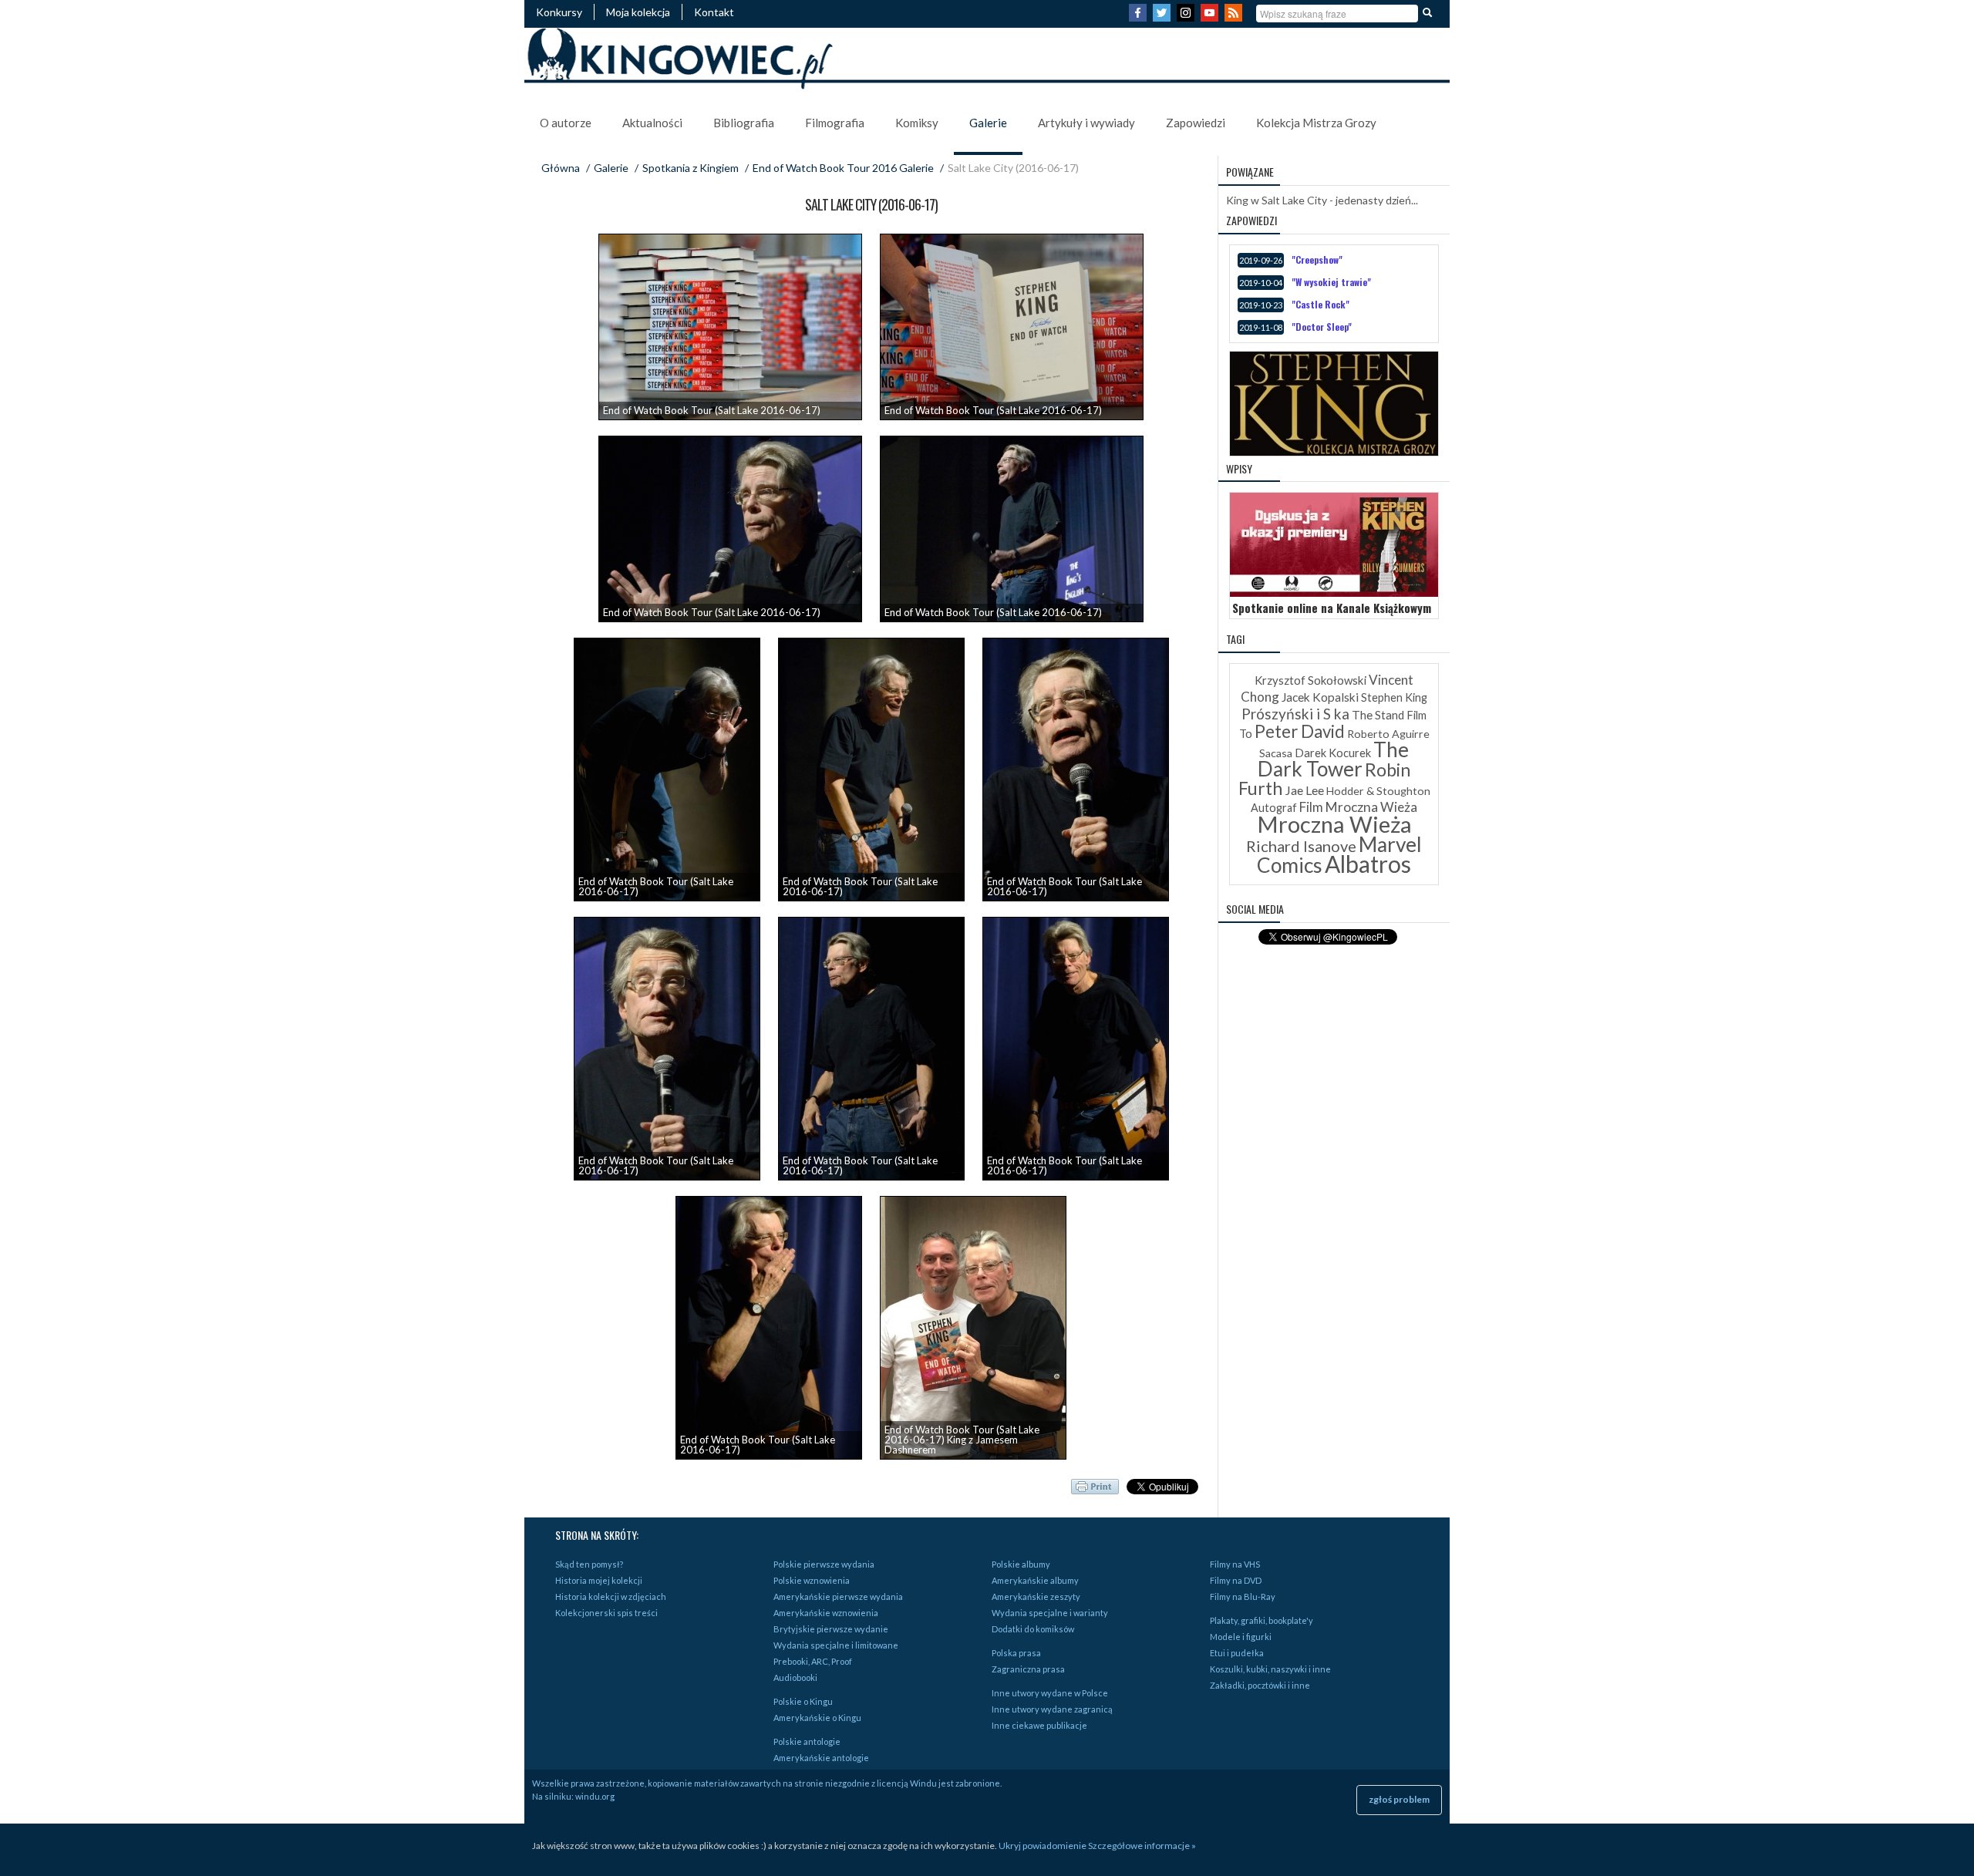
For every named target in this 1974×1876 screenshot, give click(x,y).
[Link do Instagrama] (1187, 17)
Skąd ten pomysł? (589, 1564)
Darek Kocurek (1333, 753)
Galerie (988, 123)
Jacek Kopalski (1320, 697)
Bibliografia (744, 123)
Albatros (1368, 864)
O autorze (566, 123)
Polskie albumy (1021, 1564)
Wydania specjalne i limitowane (836, 1645)
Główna (561, 168)
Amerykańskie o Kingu (817, 1718)
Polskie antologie (807, 1741)
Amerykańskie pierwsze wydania (838, 1596)
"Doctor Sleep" (1322, 327)
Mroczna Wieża (1334, 824)
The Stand (1378, 715)
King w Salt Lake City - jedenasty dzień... (1322, 200)
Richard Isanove (1301, 846)
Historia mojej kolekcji (599, 1580)
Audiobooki (795, 1677)
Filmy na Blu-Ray (1243, 1596)
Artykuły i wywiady (1086, 123)
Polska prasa (1016, 1653)
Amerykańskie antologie (821, 1758)
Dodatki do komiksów (1033, 1629)
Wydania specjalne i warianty (1050, 1613)
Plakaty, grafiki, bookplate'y (1262, 1620)
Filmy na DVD (1236, 1580)
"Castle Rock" (1320, 304)
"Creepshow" (1317, 259)
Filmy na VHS (1235, 1564)
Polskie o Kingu (803, 1701)
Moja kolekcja (638, 12)
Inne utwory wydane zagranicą (1052, 1709)
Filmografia (835, 123)
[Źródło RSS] (1235, 17)
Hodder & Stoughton (1378, 791)
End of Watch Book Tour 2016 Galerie (843, 168)
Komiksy (917, 123)
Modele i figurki (1241, 1637)
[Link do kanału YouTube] (1211, 17)
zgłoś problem (1399, 1799)
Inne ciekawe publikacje (1039, 1725)
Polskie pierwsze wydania (824, 1564)
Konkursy (559, 12)
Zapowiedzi (1196, 123)
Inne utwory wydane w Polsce (1050, 1693)
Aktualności (652, 123)
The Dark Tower (1333, 759)
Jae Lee (1304, 790)
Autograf (1274, 808)
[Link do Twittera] (1164, 17)
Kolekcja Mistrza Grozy (1316, 123)
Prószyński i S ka (1295, 714)
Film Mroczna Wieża (1358, 807)
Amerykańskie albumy (1035, 1580)
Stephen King (1394, 697)
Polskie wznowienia (812, 1580)
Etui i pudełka (1237, 1653)
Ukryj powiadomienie (1043, 1846)
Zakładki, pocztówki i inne (1260, 1685)
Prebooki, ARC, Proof (813, 1661)
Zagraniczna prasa (1028, 1669)
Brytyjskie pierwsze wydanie (831, 1629)
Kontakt (714, 12)
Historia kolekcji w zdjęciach (611, 1596)
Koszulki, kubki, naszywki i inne (1270, 1669)
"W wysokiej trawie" (1331, 282)
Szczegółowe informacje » (1142, 1846)
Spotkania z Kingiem (691, 168)
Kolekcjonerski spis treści (606, 1613)
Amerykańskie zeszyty (1036, 1596)
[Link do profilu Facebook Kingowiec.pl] (1140, 17)
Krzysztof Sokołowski (1310, 680)
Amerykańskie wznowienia (826, 1613)
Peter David (1300, 731)
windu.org (595, 1796)
